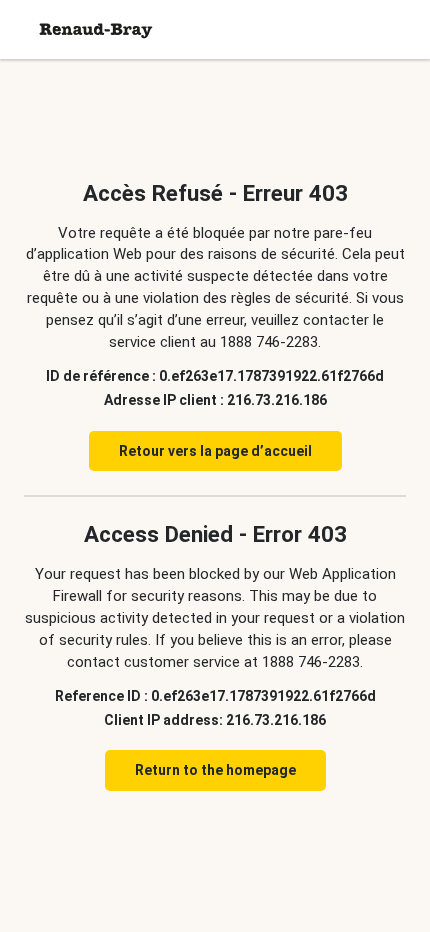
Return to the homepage (215, 770)
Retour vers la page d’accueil (215, 451)
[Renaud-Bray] (96, 29)
